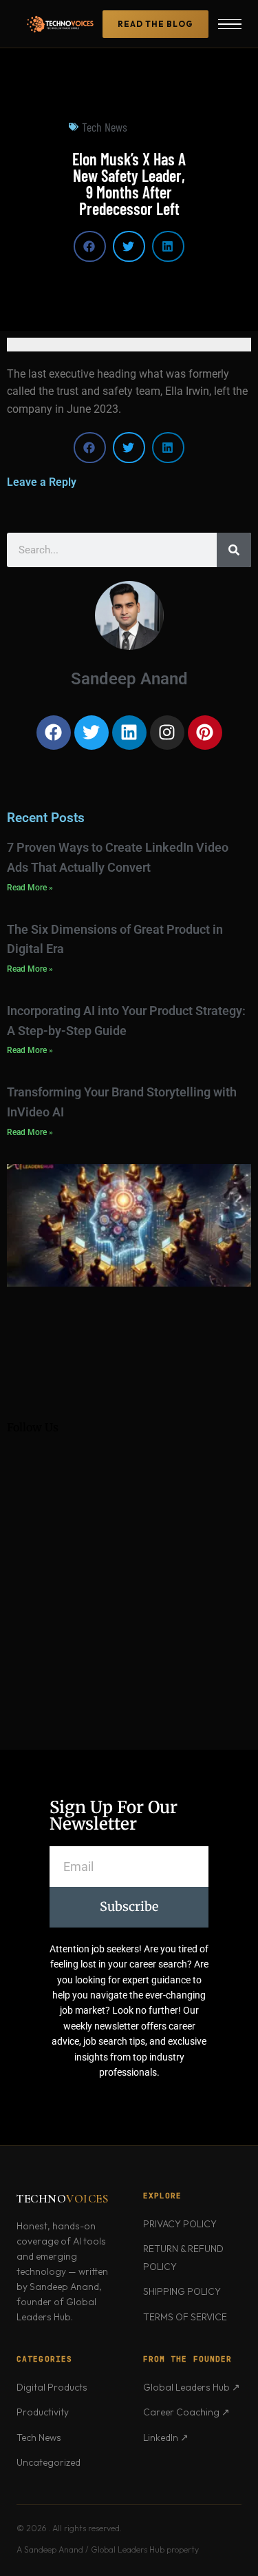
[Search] (234, 550)
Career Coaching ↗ (186, 2412)
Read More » (30, 888)
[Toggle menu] (230, 24)
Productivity (43, 2412)
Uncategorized (49, 2462)
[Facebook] (54, 733)
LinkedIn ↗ (166, 2437)
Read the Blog (155, 24)
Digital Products (52, 2387)
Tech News (105, 127)
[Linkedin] (129, 733)
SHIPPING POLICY (182, 2291)
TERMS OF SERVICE (185, 2317)
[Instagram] (167, 733)
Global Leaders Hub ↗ (192, 2387)
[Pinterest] (205, 733)
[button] (90, 246)
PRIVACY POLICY (180, 2224)
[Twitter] (92, 733)
